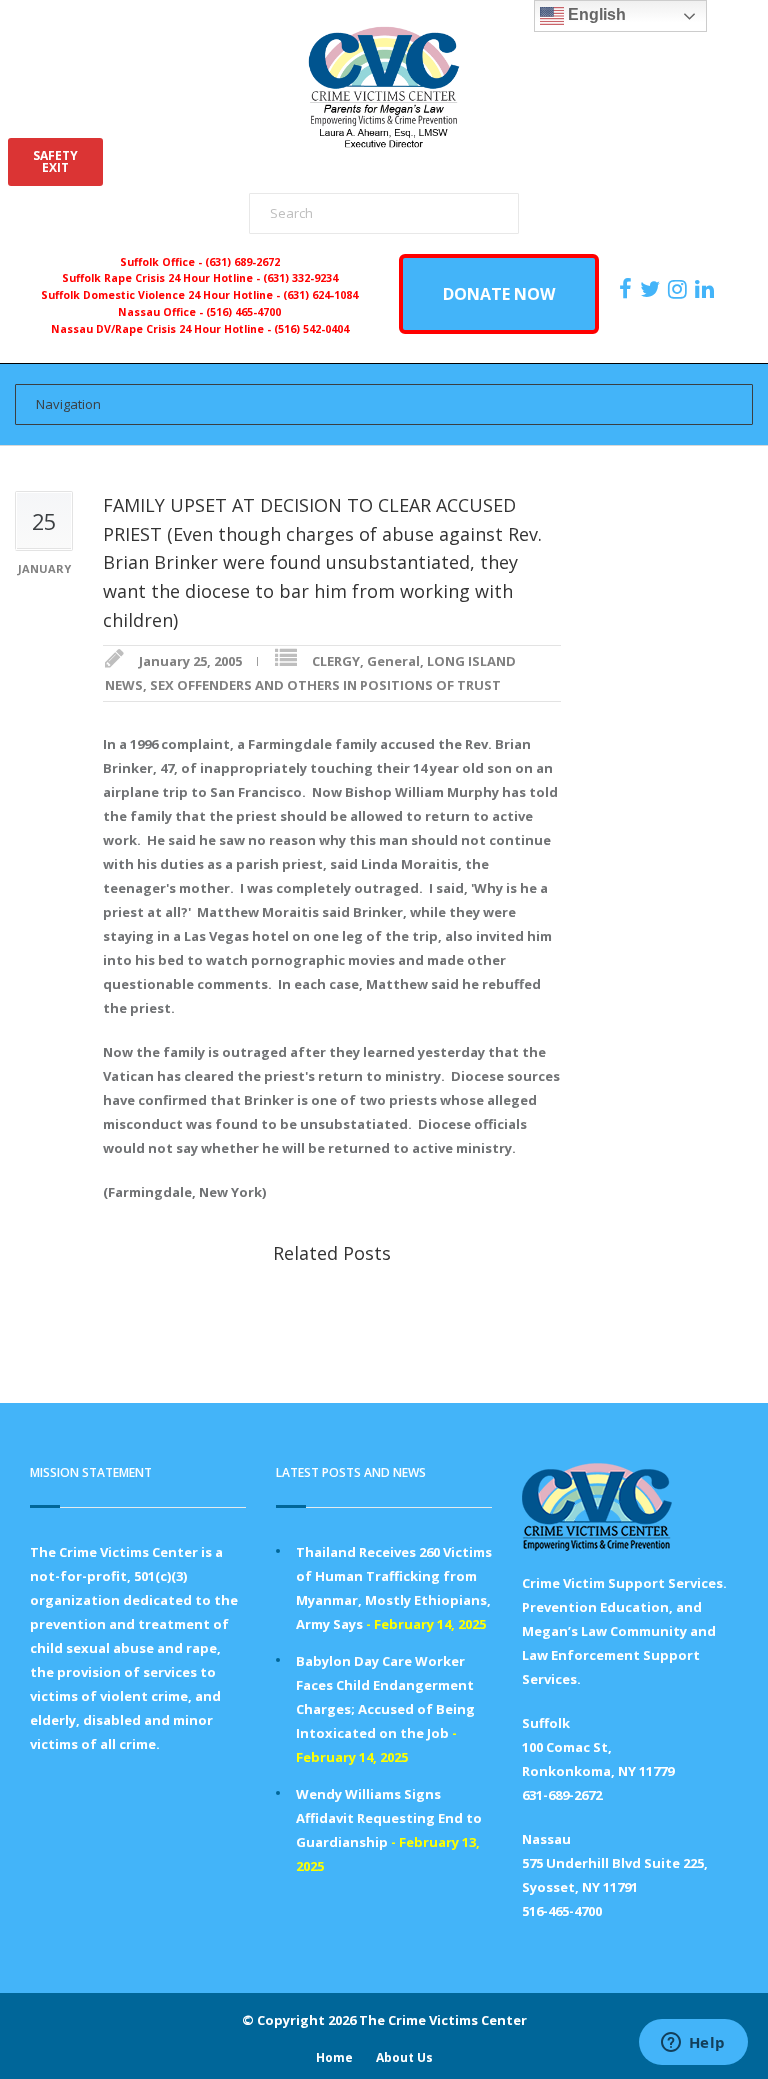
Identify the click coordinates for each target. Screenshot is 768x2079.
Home (334, 2057)
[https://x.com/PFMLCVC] (652, 289)
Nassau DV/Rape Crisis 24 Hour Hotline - (162, 329)
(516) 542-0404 (311, 329)
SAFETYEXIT (55, 161)
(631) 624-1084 (320, 295)
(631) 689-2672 (242, 262)
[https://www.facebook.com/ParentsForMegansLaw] (628, 289)
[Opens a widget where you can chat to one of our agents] (693, 2044)
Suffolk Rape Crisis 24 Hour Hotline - (162, 278)
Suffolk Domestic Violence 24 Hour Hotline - (162, 295)
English (595, 14)
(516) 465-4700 (243, 312)
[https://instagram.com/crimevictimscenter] (680, 289)
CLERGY (336, 661)
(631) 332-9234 (300, 278)
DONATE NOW (499, 294)
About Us (404, 2057)
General (393, 661)
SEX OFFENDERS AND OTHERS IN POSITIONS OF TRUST (325, 685)
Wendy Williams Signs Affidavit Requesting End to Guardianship (389, 1818)
